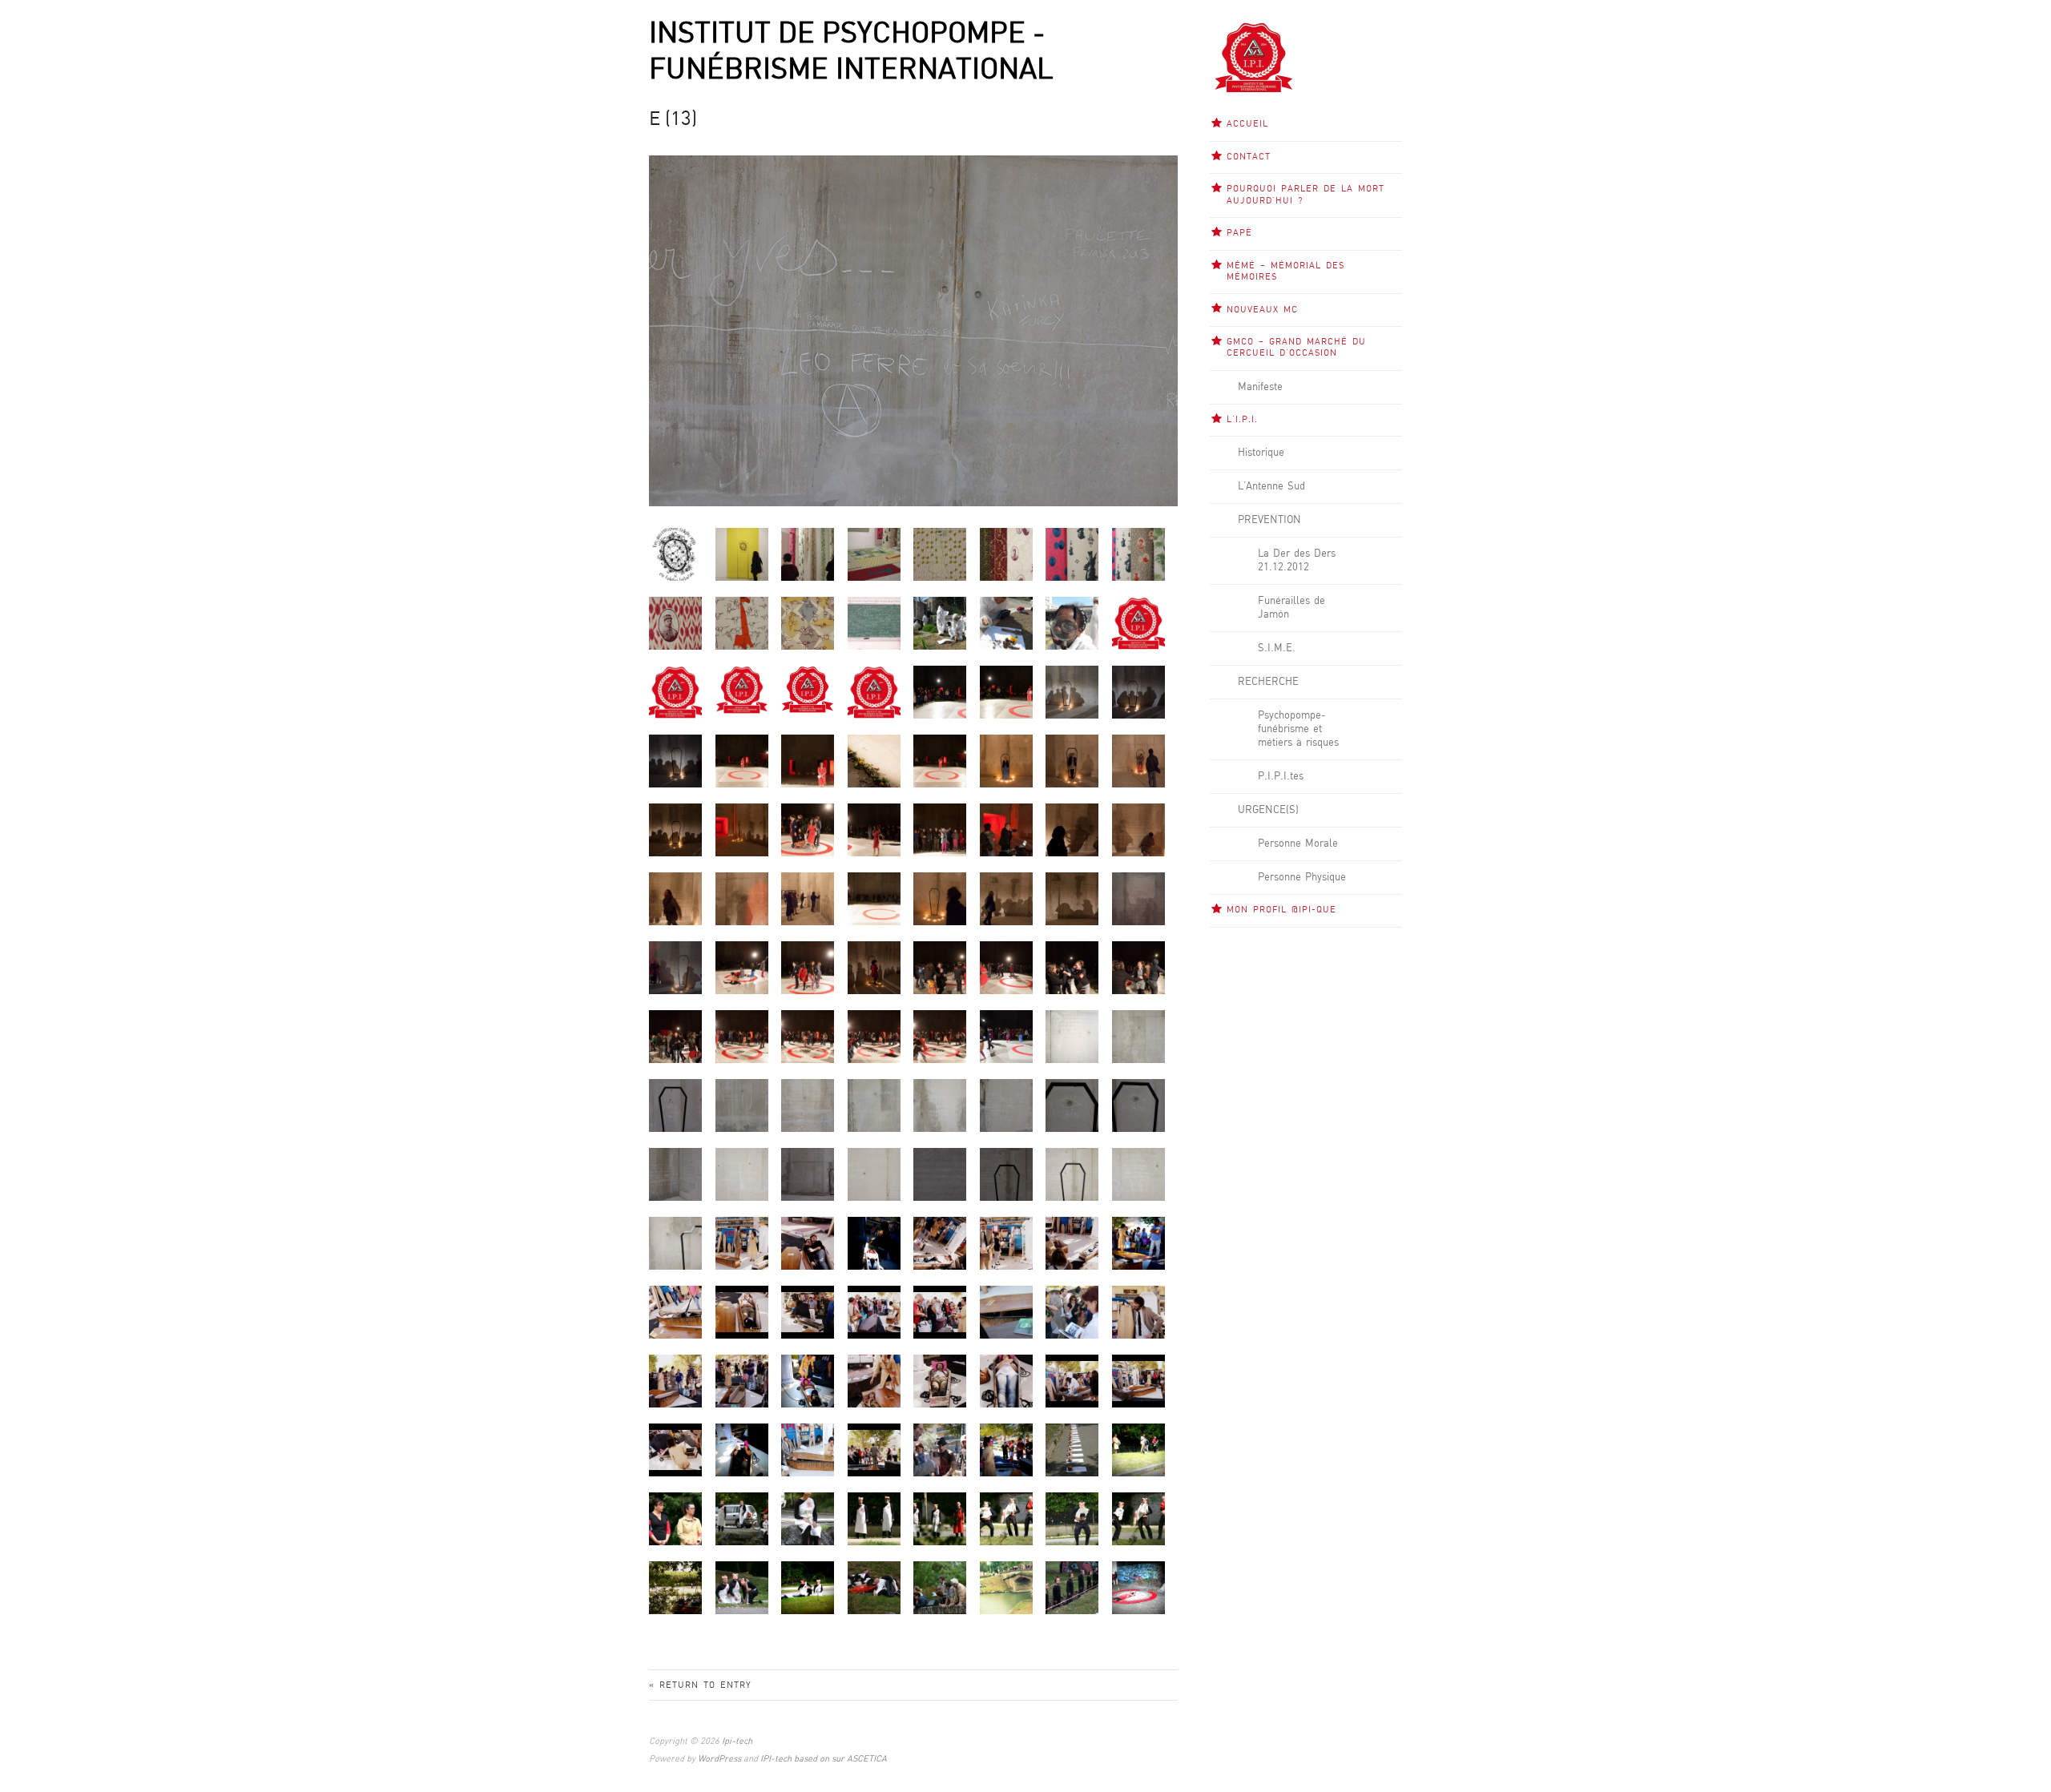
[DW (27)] (940, 967)
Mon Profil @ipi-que (1281, 910)
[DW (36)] (1006, 1036)
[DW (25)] (808, 967)
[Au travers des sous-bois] (675, 1587)
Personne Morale (1298, 844)
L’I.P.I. (1242, 420)
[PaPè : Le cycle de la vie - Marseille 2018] (940, 623)
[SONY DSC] (742, 1243)
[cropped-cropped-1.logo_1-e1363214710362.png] (808, 689)
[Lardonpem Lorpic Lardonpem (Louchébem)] (1006, 1587)
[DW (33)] (808, 1036)
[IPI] (874, 692)
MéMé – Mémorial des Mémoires (1285, 272)
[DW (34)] (874, 1036)
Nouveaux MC (1262, 310)
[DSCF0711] (1072, 692)
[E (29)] (1138, 1174)
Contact (1249, 157)
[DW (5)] (1006, 761)
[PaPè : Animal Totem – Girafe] (940, 554)
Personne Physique (1302, 877)
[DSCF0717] (675, 761)
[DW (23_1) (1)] (1138, 898)
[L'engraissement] (742, 1587)
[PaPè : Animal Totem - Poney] (808, 623)
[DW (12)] (940, 830)
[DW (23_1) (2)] (675, 967)
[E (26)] (940, 1174)
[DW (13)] (1006, 830)
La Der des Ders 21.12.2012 (1297, 560)
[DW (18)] (742, 898)
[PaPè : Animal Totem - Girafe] (742, 623)
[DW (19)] (808, 898)
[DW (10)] (808, 830)
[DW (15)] (1138, 830)
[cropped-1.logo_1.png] (675, 692)
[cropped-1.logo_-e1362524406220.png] (742, 689)
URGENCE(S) (1268, 810)
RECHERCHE (1268, 682)
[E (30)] (675, 1243)
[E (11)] (1072, 1036)
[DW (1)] (742, 761)
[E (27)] (1006, 1174)
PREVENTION (1269, 520)
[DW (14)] (1072, 830)
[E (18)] (940, 1105)
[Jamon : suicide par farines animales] (1138, 1587)
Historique (1261, 453)
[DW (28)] (1006, 967)
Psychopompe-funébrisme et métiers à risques (1298, 729)
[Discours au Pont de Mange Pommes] (940, 1587)
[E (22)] (675, 1174)
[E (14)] (675, 1105)
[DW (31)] (675, 1036)
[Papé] (675, 554)
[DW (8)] (675, 830)
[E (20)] (1072, 1105)
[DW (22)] (1006, 898)
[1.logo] (1138, 623)
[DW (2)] (808, 761)
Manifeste (1260, 387)
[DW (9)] (742, 830)
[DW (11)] (874, 830)
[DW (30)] (1138, 967)
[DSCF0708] (940, 692)
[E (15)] (742, 1105)
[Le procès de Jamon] (742, 1518)
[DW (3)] (874, 761)
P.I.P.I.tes (1281, 776)
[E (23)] (742, 1174)
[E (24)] (808, 1174)
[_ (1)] (1072, 1450)
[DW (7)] (1138, 761)
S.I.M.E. (1277, 648)
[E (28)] (1072, 1174)
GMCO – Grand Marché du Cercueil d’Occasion (1296, 348)
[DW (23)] (1072, 898)
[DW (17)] (675, 898)
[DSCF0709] (1006, 692)
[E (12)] (1138, 1036)
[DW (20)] (874, 898)
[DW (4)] (940, 761)
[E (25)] (874, 1174)
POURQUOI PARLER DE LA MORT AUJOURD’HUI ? (1306, 195)
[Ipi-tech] (1254, 57)
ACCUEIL (1247, 124)
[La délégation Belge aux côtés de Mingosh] (675, 1518)
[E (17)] (874, 1105)
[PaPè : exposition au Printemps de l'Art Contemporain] (742, 554)
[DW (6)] (1072, 761)
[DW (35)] (940, 1036)
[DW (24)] (742, 967)
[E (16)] (808, 1105)
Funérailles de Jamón (1291, 608)
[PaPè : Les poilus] (675, 623)
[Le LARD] (940, 1518)
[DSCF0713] (1138, 692)
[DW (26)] (874, 967)
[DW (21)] (940, 898)
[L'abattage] (874, 1518)
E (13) (673, 120)
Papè (1239, 233)
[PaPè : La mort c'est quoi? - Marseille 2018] (874, 623)
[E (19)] (1006, 1105)
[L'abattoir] (874, 1587)
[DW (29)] (1072, 967)
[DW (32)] (742, 1036)
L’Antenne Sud (1271, 486)
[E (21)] (1138, 1105)
